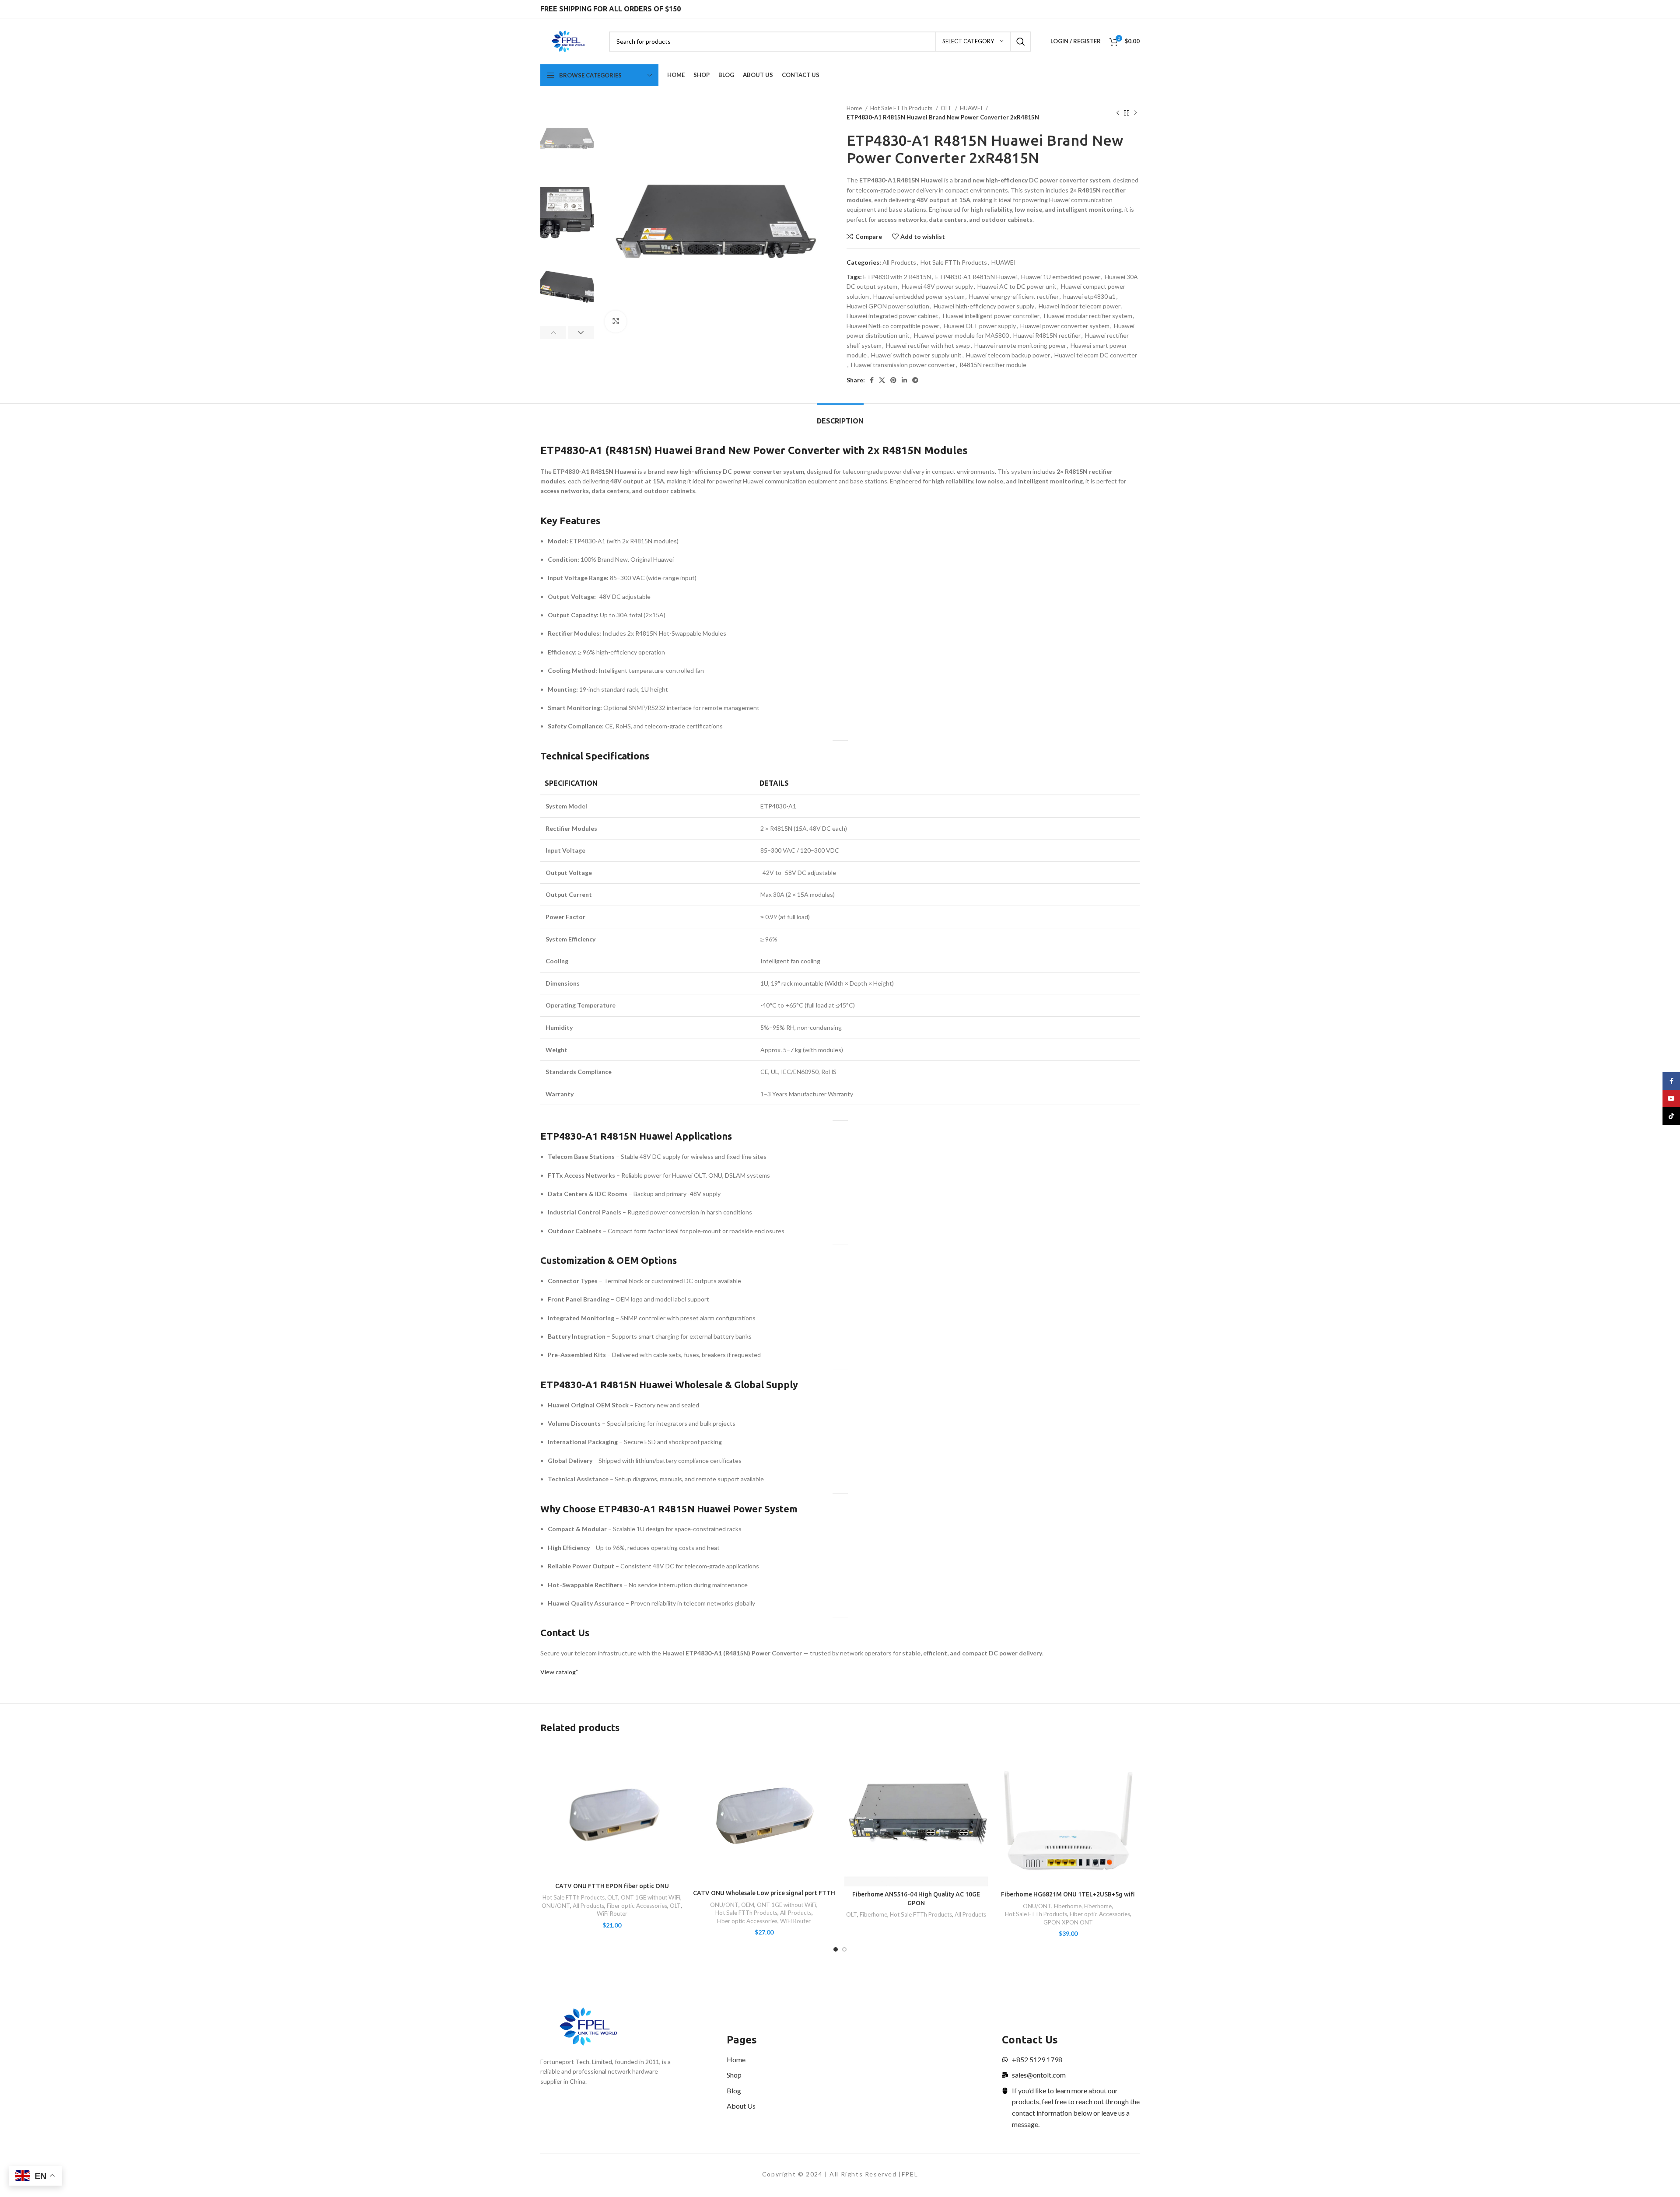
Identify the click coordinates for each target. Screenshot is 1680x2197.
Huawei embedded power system (919, 296)
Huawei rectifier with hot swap (928, 345)
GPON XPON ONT (1068, 1922)
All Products (899, 262)
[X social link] (882, 380)
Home (855, 108)
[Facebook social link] (872, 380)
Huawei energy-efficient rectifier (1014, 296)
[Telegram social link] (915, 380)
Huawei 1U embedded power (1061, 277)
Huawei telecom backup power (1008, 355)
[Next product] (1135, 113)
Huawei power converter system (1065, 326)
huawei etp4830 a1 (1089, 296)
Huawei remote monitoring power (1020, 345)
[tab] (840, 417)
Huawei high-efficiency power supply (984, 306)
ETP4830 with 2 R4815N (897, 277)
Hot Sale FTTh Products (902, 108)
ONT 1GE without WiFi (651, 1897)
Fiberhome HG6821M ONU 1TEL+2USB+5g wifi (1068, 1894)
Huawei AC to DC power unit (1017, 286)
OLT (947, 108)
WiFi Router (612, 1914)
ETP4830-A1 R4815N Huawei (976, 277)
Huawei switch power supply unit (916, 355)
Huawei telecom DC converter (1096, 355)
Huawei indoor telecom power (1080, 306)
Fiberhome (873, 1914)
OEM (748, 1905)
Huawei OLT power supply (980, 326)
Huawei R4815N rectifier (1047, 335)
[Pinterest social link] (893, 380)
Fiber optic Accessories (637, 1906)
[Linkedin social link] (904, 380)
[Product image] (612, 1811)
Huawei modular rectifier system (1088, 316)
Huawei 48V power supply (937, 286)
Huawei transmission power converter (903, 365)
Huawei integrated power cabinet (892, 316)
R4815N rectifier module (993, 365)
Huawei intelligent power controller (991, 316)
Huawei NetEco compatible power (893, 326)
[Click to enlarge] (616, 322)
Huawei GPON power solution (888, 306)
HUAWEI (972, 108)
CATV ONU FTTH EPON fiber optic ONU (612, 1886)
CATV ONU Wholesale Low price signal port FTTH (764, 1893)
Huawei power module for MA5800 (961, 335)
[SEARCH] (1021, 42)
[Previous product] (1118, 113)
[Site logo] (568, 40)
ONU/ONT (556, 1906)
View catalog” (559, 1672)
